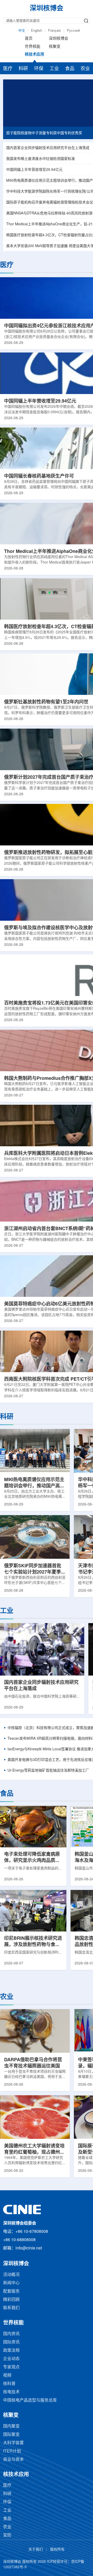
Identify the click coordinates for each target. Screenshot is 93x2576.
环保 (39, 69)
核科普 (9, 2384)
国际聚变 (11, 2435)
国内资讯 (11, 2334)
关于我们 (36, 2550)
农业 (85, 69)
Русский (73, 31)
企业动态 (11, 2359)
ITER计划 (12, 2451)
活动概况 (11, 2275)
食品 (70, 69)
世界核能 (33, 47)
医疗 (8, 69)
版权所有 (57, 2550)
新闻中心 (11, 2283)
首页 (29, 39)
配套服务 (11, 2291)
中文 (22, 31)
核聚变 (55, 47)
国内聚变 (11, 2426)
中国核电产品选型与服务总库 (30, 2400)
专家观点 (11, 2367)
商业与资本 (13, 2460)
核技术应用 (34, 55)
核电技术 (11, 2392)
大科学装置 (13, 2443)
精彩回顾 (11, 2300)
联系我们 (11, 2308)
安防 (7, 2535)
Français (55, 31)
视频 (7, 2375)
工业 (54, 69)
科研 (23, 69)
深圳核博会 (59, 39)
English (37, 31)
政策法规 (11, 2351)
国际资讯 (11, 2342)
